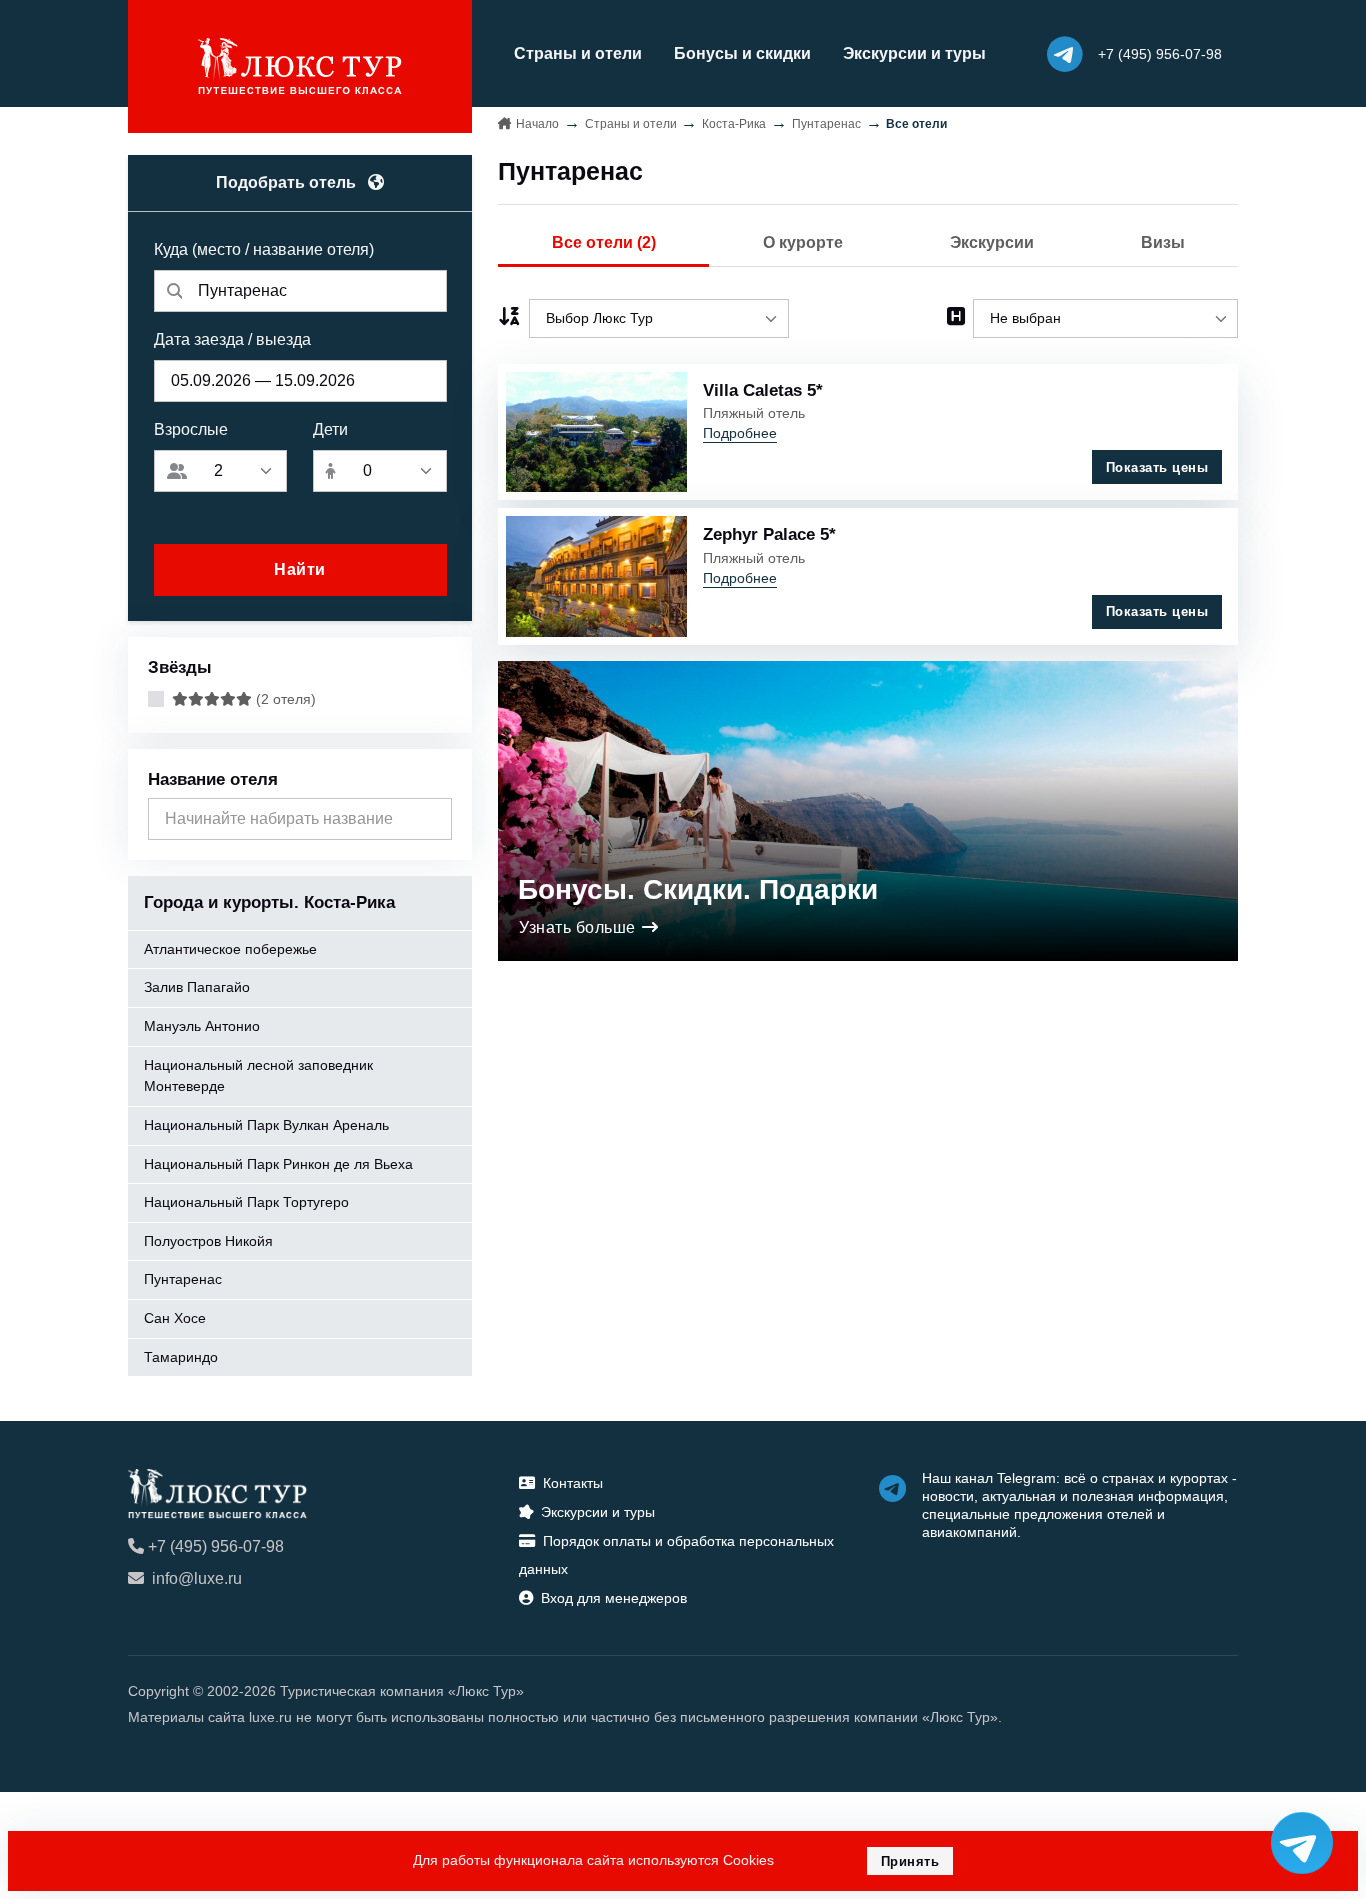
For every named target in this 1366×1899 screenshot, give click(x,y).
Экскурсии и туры (914, 53)
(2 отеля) (284, 699)
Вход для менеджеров (614, 1598)
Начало (537, 124)
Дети (330, 429)
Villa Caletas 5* (763, 390)
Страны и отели (578, 53)
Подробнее (740, 433)
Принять (910, 1861)
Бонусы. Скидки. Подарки (698, 889)
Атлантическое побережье (230, 949)
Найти (300, 569)
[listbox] (659, 318)
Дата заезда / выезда (232, 339)
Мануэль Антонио (202, 1026)
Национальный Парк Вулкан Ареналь (266, 1125)
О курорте (803, 242)
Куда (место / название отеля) (264, 249)
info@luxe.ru (197, 1578)
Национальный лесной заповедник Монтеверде (258, 1076)
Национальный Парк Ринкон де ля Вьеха (278, 1164)
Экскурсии (992, 242)
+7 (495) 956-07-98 (216, 1546)
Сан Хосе (175, 1318)
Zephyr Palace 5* (769, 534)
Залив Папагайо (197, 987)
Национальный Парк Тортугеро (246, 1202)
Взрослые (191, 429)
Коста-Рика (734, 124)
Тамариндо (181, 1357)
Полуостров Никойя (208, 1241)
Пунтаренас (183, 1279)
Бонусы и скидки (742, 53)
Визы (1163, 242)
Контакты (573, 1483)
